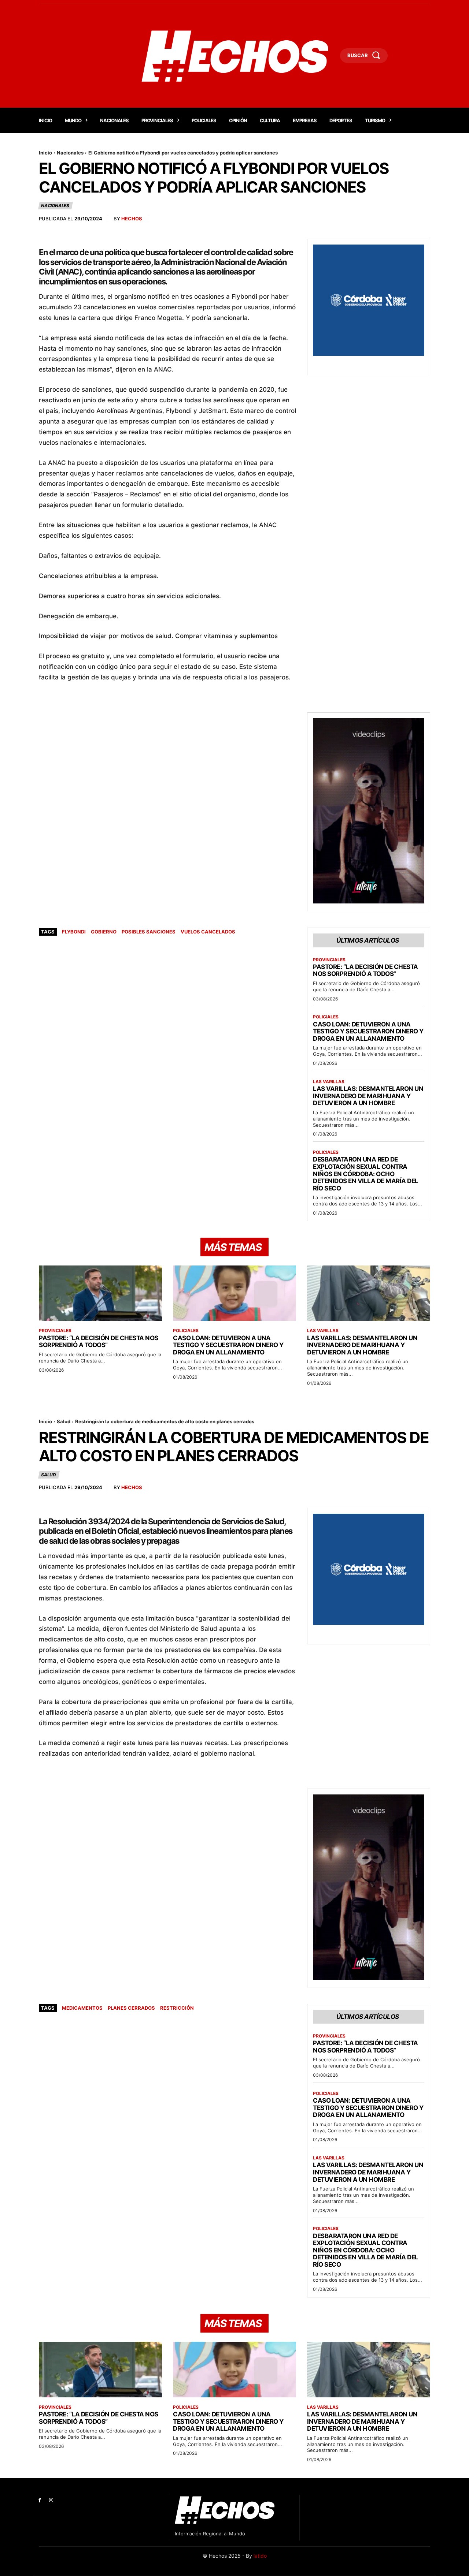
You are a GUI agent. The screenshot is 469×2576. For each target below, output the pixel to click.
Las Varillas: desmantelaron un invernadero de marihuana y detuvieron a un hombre (368, 1096)
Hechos (132, 219)
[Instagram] (51, 2500)
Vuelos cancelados (208, 932)
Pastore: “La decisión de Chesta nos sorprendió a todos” (365, 970)
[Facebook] (40, 2500)
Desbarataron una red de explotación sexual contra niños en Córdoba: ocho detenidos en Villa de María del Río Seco (366, 1174)
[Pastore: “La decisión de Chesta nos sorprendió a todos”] (100, 1293)
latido (260, 2556)
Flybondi (74, 932)
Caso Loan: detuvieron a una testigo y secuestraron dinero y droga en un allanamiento (368, 1031)
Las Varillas (329, 1082)
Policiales (326, 1017)
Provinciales (329, 960)
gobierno (104, 932)
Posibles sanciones (149, 932)
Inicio (45, 153)
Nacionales (70, 153)
